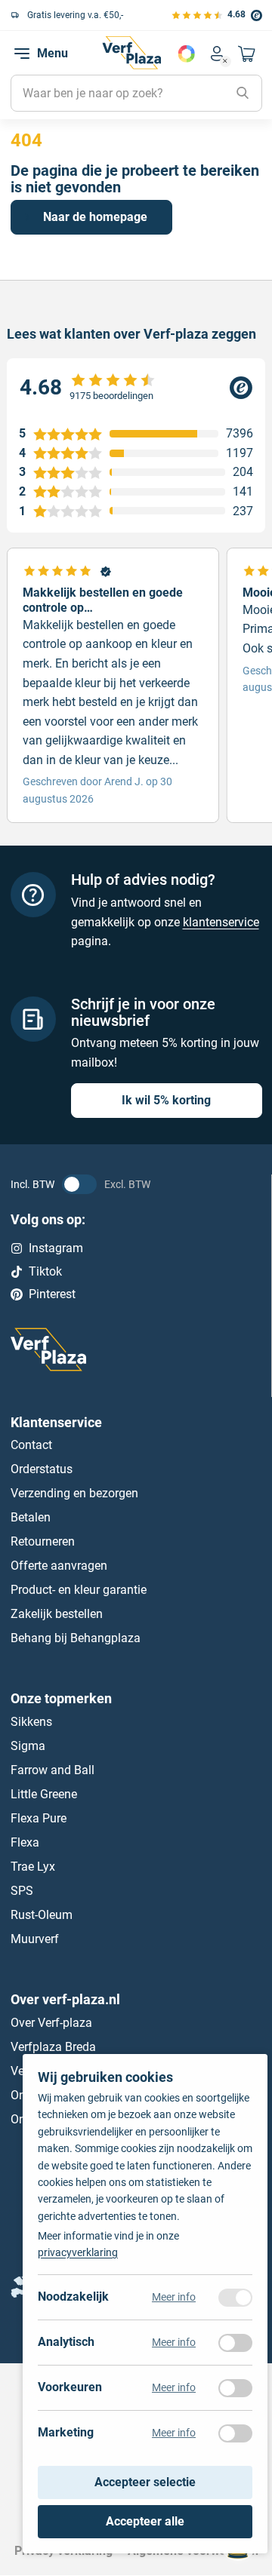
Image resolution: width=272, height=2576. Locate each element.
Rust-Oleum (42, 1915)
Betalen (31, 1518)
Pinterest (52, 1295)
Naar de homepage (95, 217)
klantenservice (221, 922)
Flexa (25, 1842)
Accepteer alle (145, 2521)
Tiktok (45, 1271)
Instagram (56, 1249)
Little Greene (44, 1794)
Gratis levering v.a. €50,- (75, 15)
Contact (31, 1446)
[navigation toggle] (22, 54)
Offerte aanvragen (59, 1566)
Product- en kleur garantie (79, 1590)
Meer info (174, 2298)
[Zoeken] (243, 94)
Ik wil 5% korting (166, 1101)
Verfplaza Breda (53, 2047)
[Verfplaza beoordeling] (136, 388)
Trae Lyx (33, 1867)
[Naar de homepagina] (131, 53)
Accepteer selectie (145, 2483)
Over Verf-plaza (51, 2023)
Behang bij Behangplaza (76, 1639)
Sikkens (31, 1722)
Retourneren (43, 1542)
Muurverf (35, 1939)
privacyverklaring (78, 2253)
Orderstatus (42, 1470)
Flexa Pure (39, 1818)
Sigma (28, 1746)
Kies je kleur (187, 54)
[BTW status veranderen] (79, 1185)
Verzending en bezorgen (74, 1494)
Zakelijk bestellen (57, 1615)
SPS (22, 1891)
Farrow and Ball (53, 1770)
